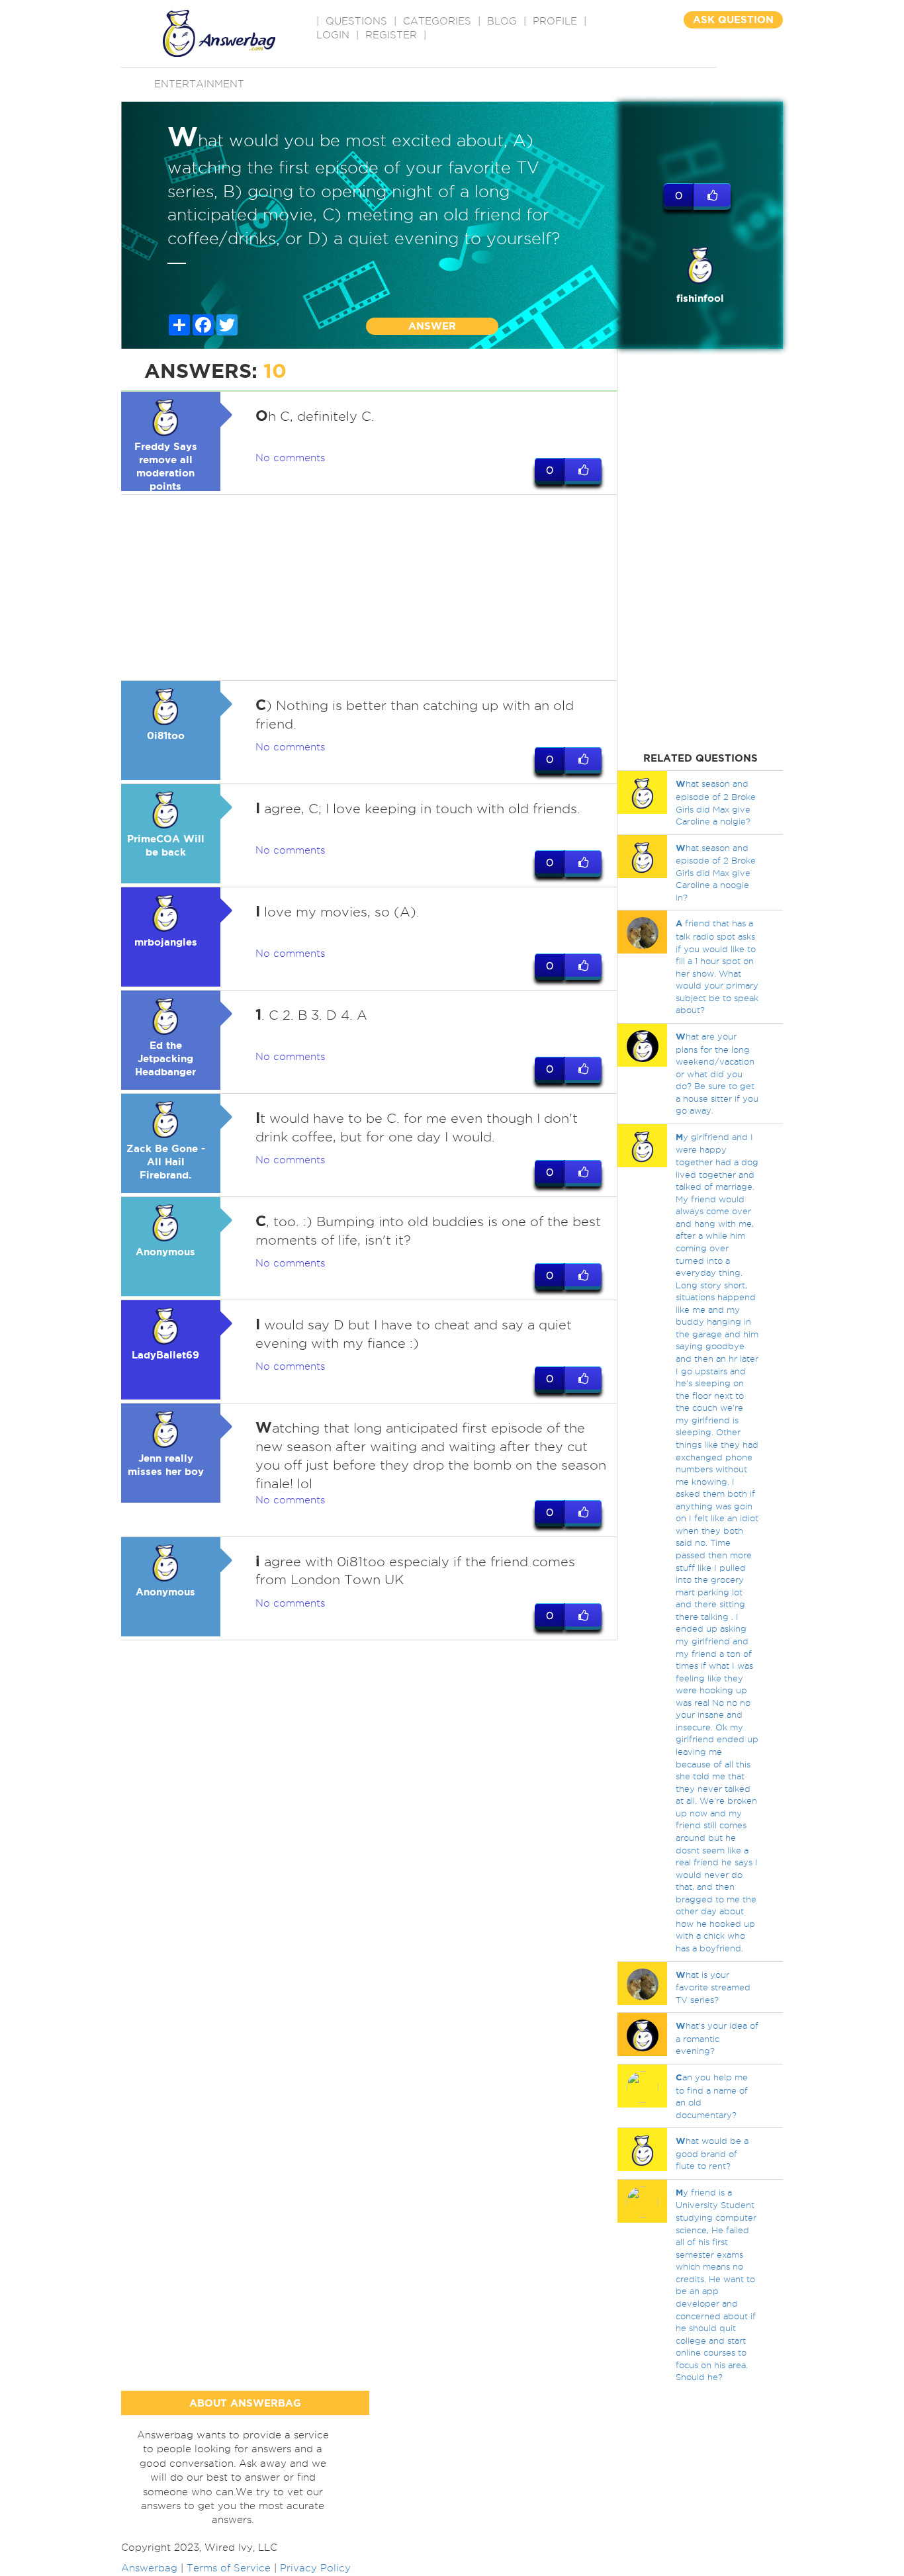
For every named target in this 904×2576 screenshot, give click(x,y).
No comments (290, 458)
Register (391, 35)
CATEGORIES (437, 21)
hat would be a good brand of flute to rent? (712, 2153)
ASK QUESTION (733, 20)
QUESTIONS (356, 21)
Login (333, 35)
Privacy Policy (315, 2568)
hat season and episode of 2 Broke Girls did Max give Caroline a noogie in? (716, 872)
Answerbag (149, 2568)
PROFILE (555, 21)
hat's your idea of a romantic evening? (717, 2038)
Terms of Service (229, 2568)
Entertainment (199, 84)
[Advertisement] (369, 588)
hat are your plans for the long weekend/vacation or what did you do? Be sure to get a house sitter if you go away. (717, 1073)
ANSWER (432, 326)
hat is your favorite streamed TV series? (713, 1987)
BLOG (502, 21)
